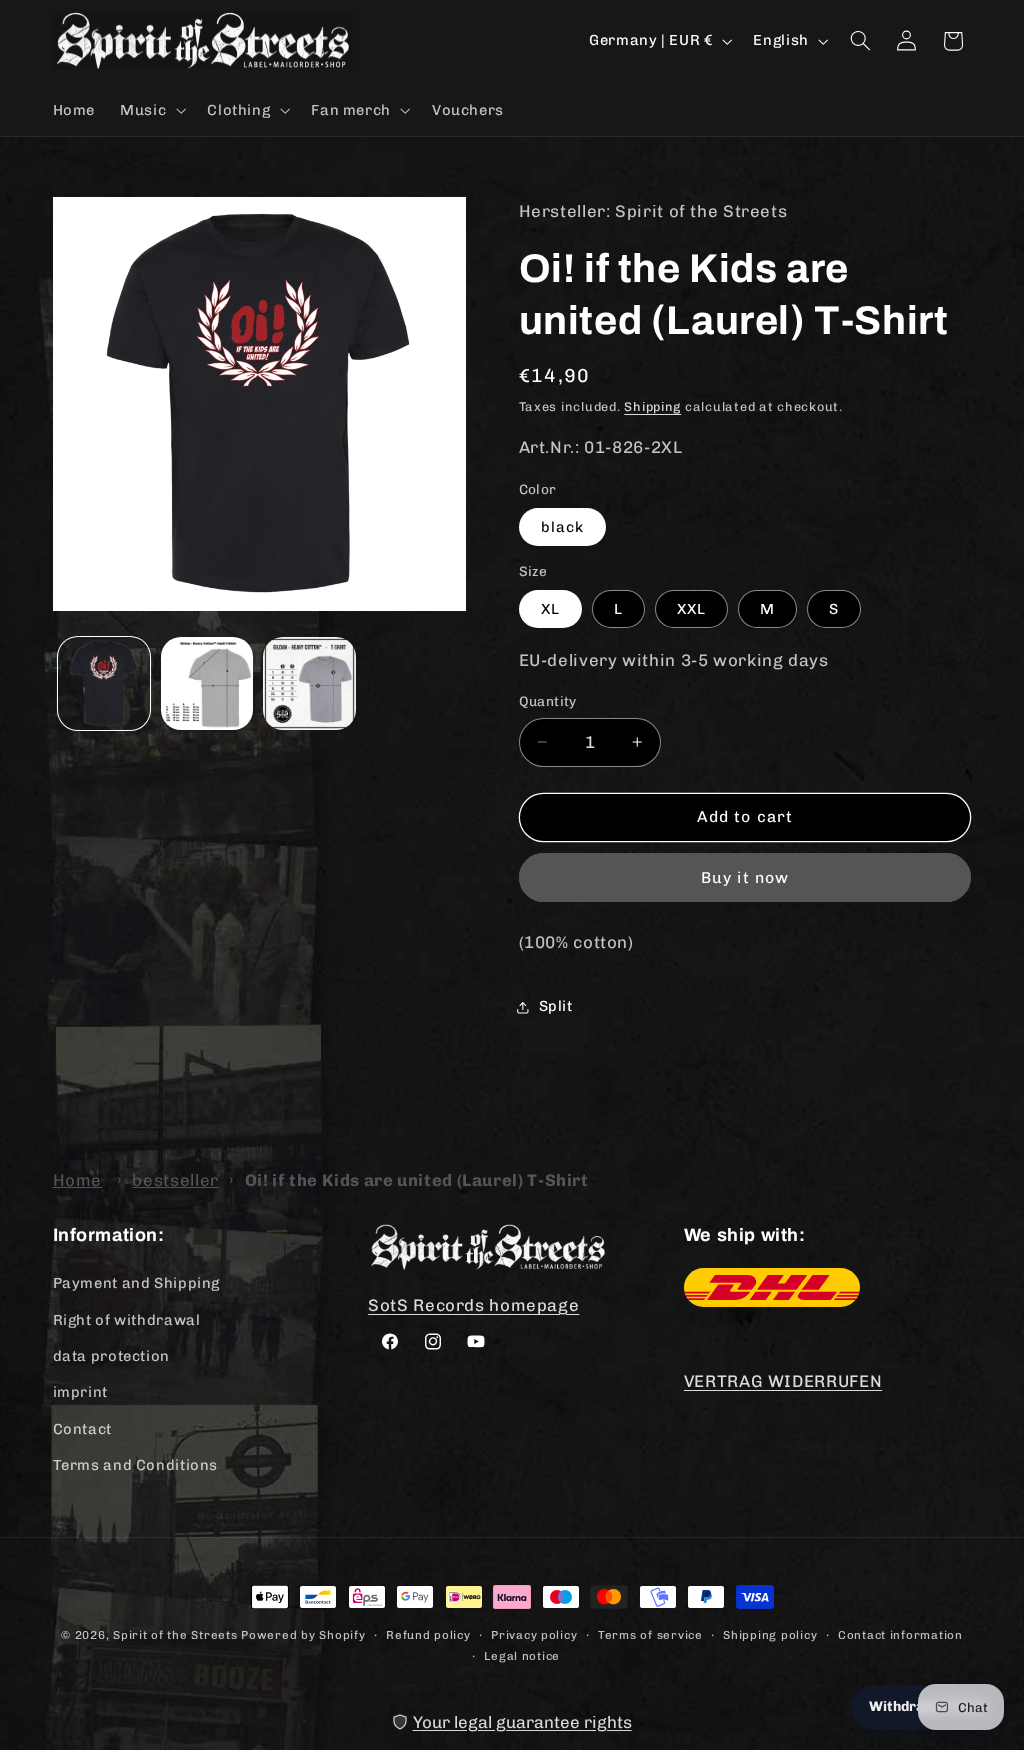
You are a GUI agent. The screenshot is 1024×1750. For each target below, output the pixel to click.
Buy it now (745, 877)
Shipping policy (770, 1635)
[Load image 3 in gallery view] (309, 683)
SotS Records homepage (473, 1305)
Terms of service (650, 1635)
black (562, 527)
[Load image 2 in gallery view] (207, 683)
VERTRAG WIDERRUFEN (783, 1381)
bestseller (175, 1180)
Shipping (652, 406)
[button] (151, 110)
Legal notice (522, 1656)
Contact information (900, 1635)
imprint (80, 1392)
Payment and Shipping (137, 1283)
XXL (691, 609)
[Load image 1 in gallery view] (104, 683)
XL (550, 609)
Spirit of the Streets (175, 1635)
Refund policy (428, 1635)
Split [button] (556, 1006)
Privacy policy (534, 1635)
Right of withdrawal (127, 1320)
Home (78, 1180)
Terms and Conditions (136, 1465)
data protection (111, 1356)
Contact (82, 1429)
